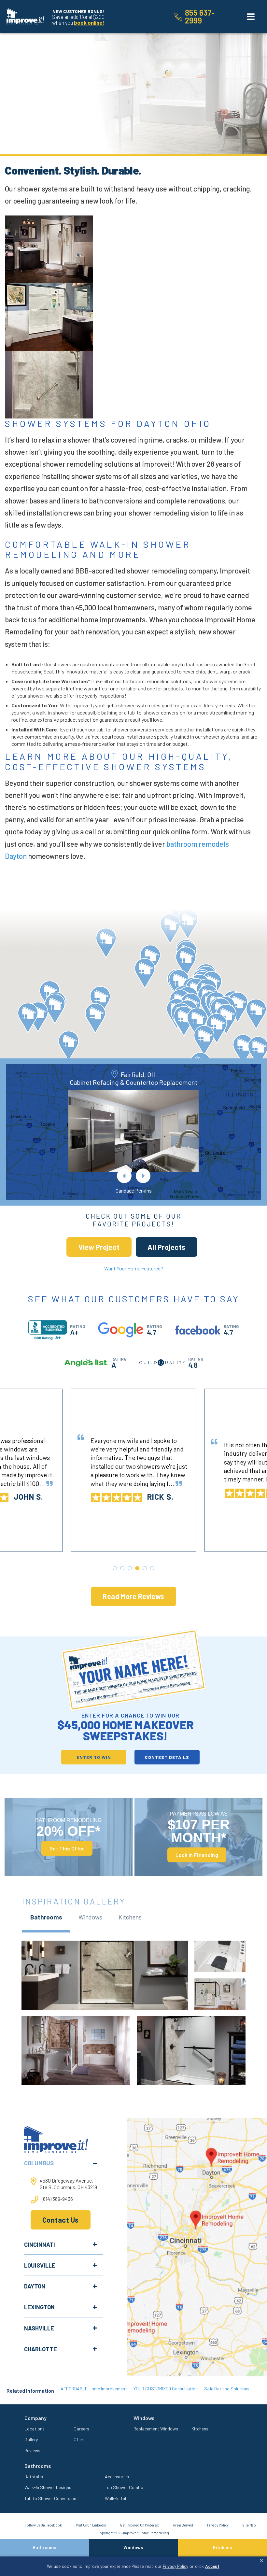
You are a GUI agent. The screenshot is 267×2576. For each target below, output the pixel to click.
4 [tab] (137, 1568)
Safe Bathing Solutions (227, 2389)
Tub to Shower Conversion (50, 2498)
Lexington (39, 2307)
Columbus (39, 2163)
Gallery (31, 2439)
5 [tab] (145, 1568)
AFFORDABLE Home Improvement (94, 2389)
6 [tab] (152, 1568)
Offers (80, 2439)
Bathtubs (34, 2477)
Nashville (39, 2328)
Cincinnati (40, 2244)
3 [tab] (130, 1568)
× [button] (262, 2561)
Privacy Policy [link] (176, 2566)
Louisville (40, 2265)
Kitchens (200, 2429)
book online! (89, 22)
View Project (99, 1247)
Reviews (32, 2450)
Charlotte (41, 2349)
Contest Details (167, 1757)
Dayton (35, 2286)
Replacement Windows (156, 2429)
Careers (81, 2429)
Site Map (249, 2525)
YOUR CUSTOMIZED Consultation (166, 2389)
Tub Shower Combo (124, 2487)
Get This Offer (67, 1848)
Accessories (117, 2477)
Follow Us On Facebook (43, 2525)
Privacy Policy (218, 2525)
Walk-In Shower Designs (48, 2487)
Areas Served (183, 2525)
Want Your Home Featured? (134, 1268)
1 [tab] (115, 1568)
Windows (133, 2548)
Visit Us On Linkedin (91, 2525)
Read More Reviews (133, 1596)
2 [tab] (122, 1568)
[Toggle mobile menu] (251, 17)
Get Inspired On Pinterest (140, 2525)
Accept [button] (212, 2566)
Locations (35, 2429)
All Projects (166, 1247)
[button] (170, 929)
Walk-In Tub (116, 2498)
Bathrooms (44, 2548)
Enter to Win (94, 1757)
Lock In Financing (197, 1855)
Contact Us (60, 2220)
